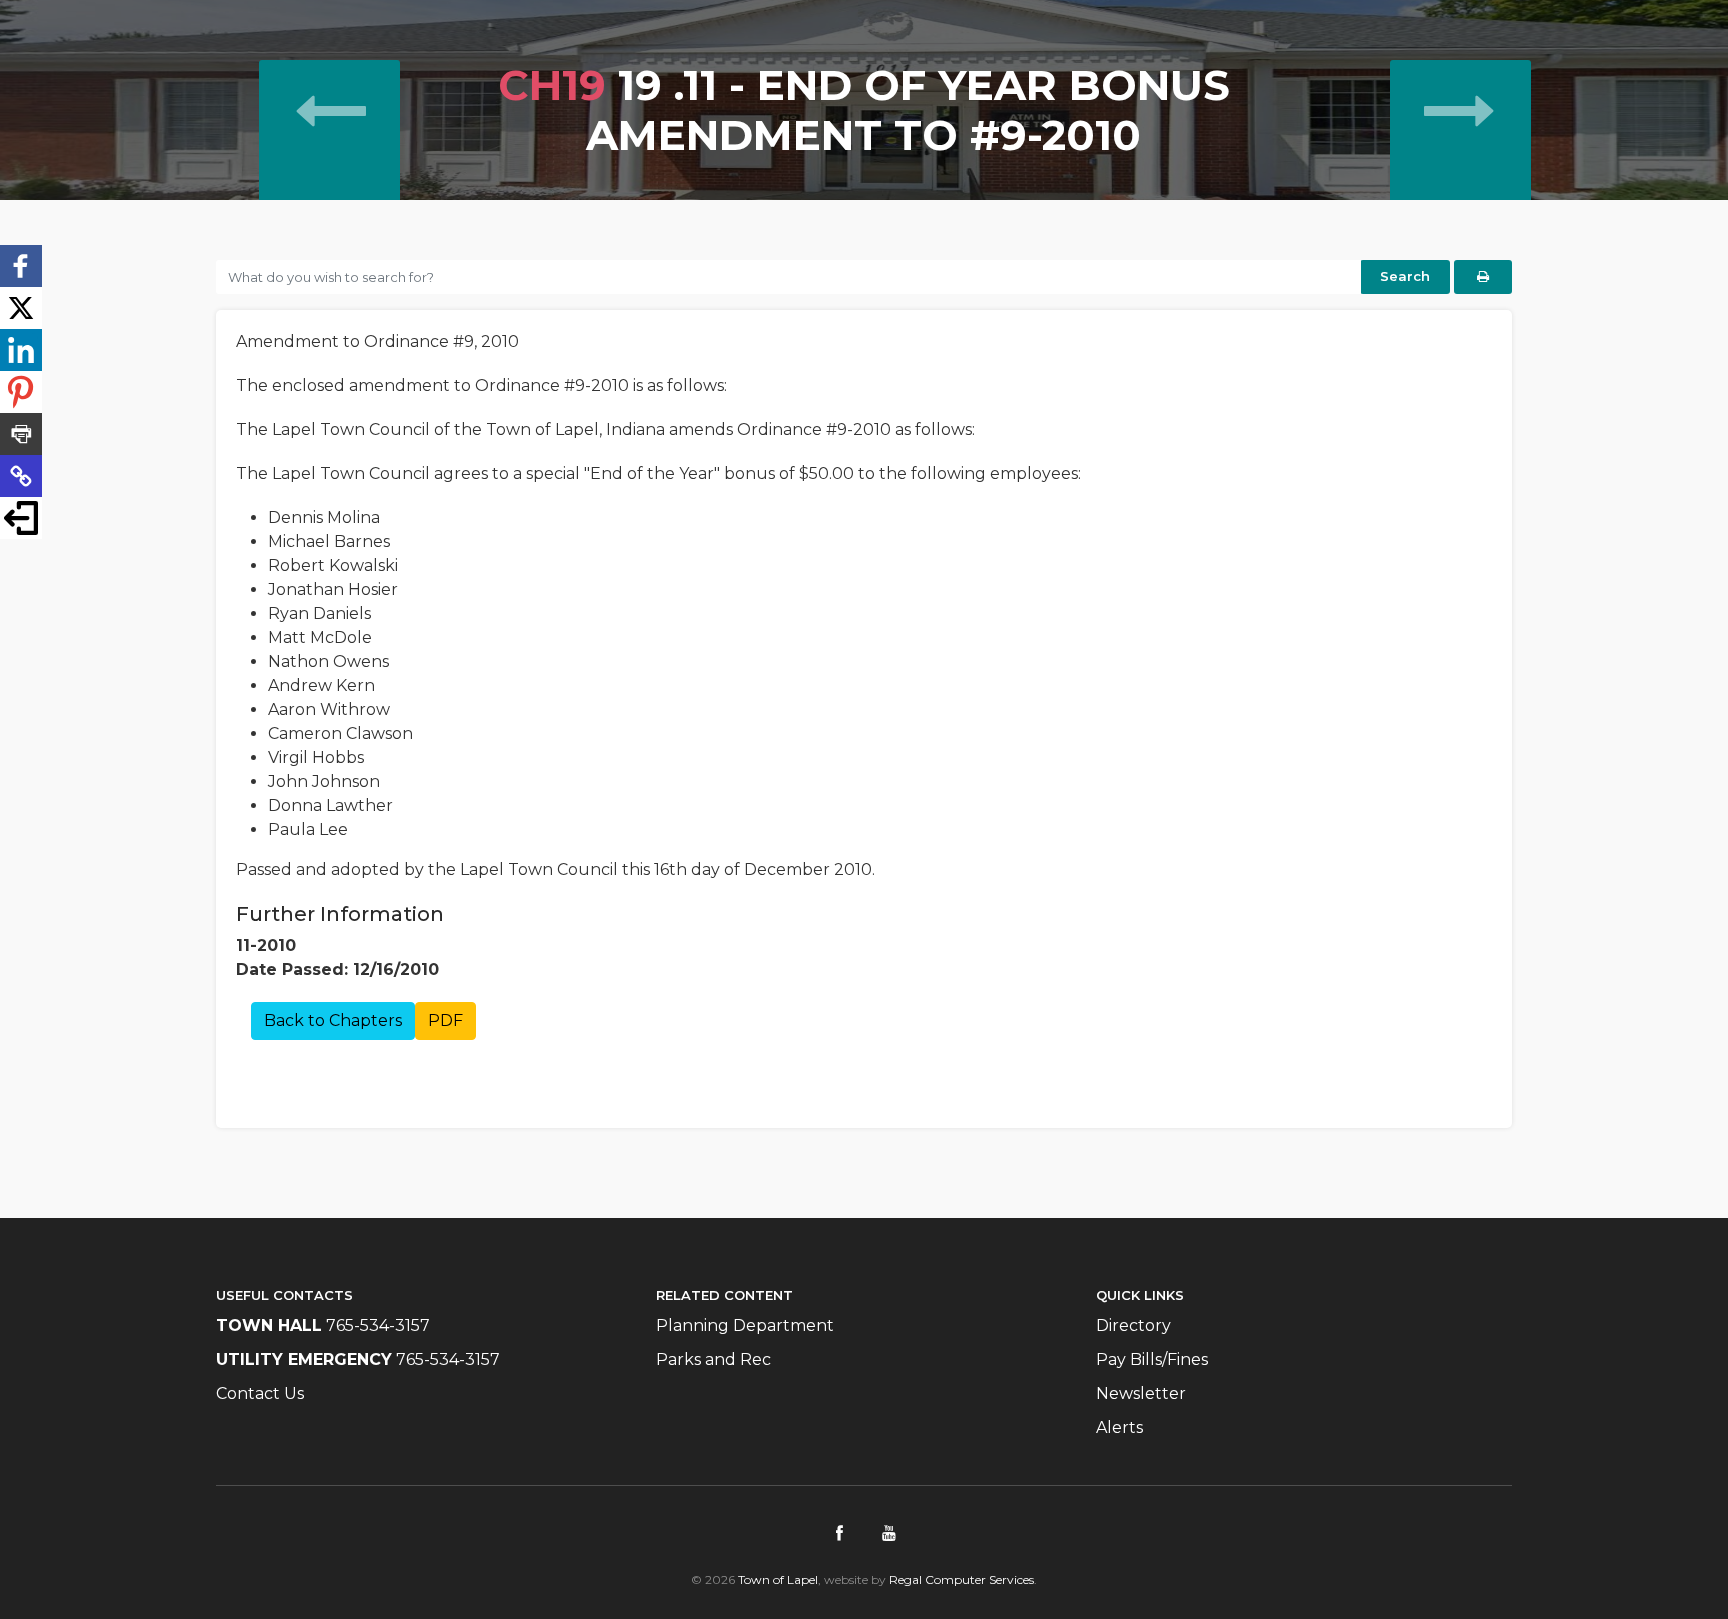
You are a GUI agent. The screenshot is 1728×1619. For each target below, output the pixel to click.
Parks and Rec (713, 1359)
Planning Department (745, 1325)
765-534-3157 (378, 1325)
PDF (445, 1020)
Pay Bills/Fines (1152, 1359)
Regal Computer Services (961, 1579)
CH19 (552, 85)
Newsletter (1141, 1393)
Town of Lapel (778, 1579)
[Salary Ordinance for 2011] (1460, 153)
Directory (1133, 1325)
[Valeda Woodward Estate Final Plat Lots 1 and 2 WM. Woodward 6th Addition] (329, 153)
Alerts (1119, 1427)
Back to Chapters (333, 1020)
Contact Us (260, 1393)
